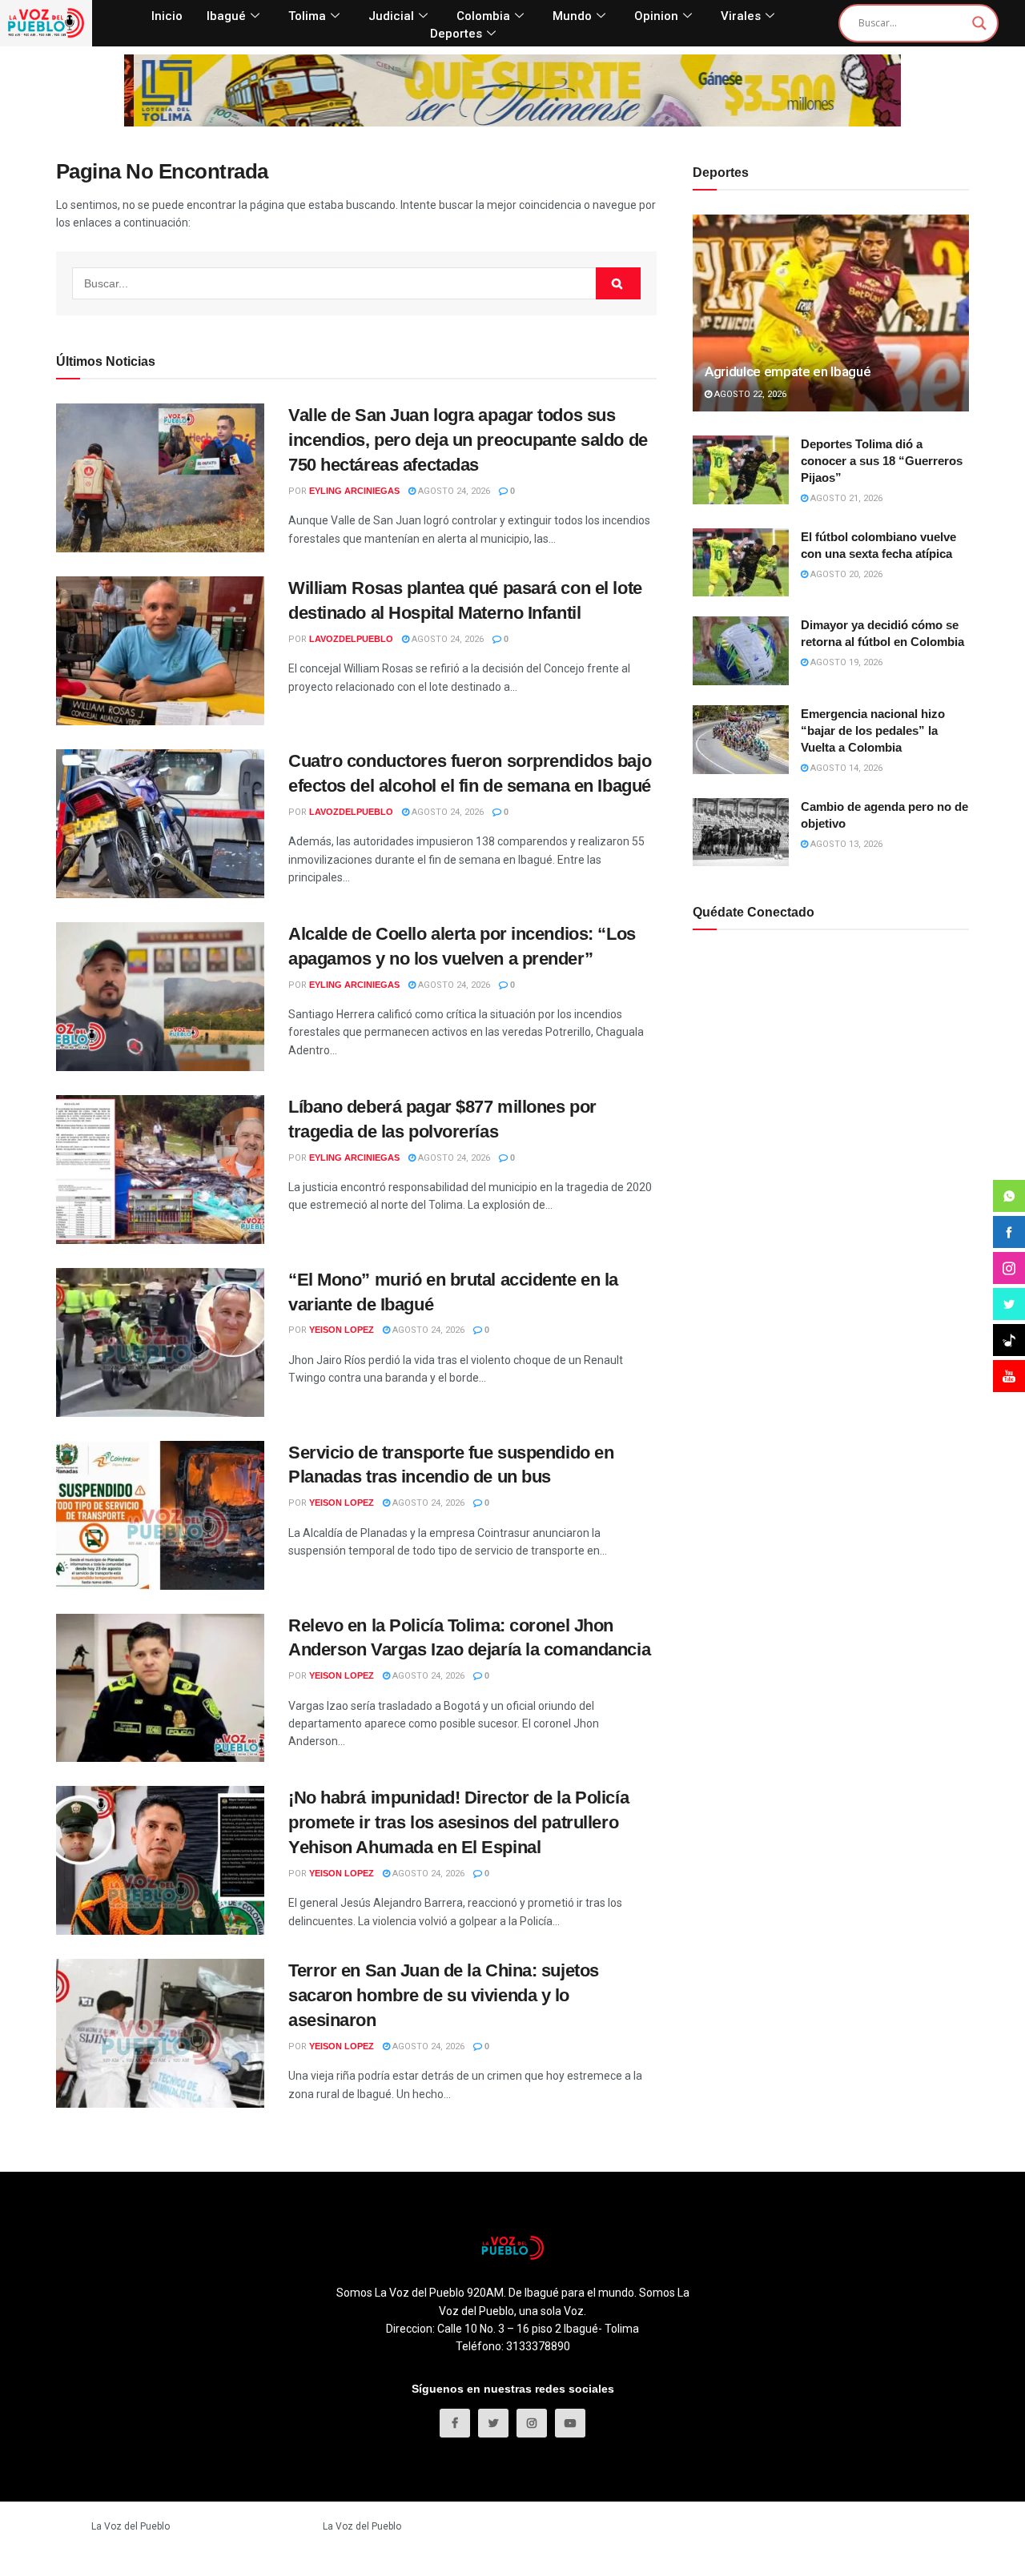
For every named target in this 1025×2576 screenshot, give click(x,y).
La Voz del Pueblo (131, 2526)
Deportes (456, 34)
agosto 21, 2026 (845, 498)
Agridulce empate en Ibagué (788, 371)
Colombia (483, 16)
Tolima (307, 16)
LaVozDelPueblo (351, 639)
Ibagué (226, 16)
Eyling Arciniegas (354, 491)
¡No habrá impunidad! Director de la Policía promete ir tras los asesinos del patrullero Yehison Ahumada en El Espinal (458, 1822)
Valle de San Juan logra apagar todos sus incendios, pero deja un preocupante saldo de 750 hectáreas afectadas (468, 440)
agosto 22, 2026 (749, 394)
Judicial (391, 16)
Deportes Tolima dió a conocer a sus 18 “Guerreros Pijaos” (882, 461)
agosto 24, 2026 (453, 491)
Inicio (167, 16)
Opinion (656, 16)
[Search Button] (618, 283)
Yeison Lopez (342, 1330)
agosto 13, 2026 (845, 844)
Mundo (572, 16)
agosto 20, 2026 (845, 574)
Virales (741, 16)
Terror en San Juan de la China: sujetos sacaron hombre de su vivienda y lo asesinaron (444, 1995)
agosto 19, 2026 (845, 662)
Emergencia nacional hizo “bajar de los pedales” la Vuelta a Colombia (873, 730)
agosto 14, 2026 (845, 768)
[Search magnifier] (979, 23)
